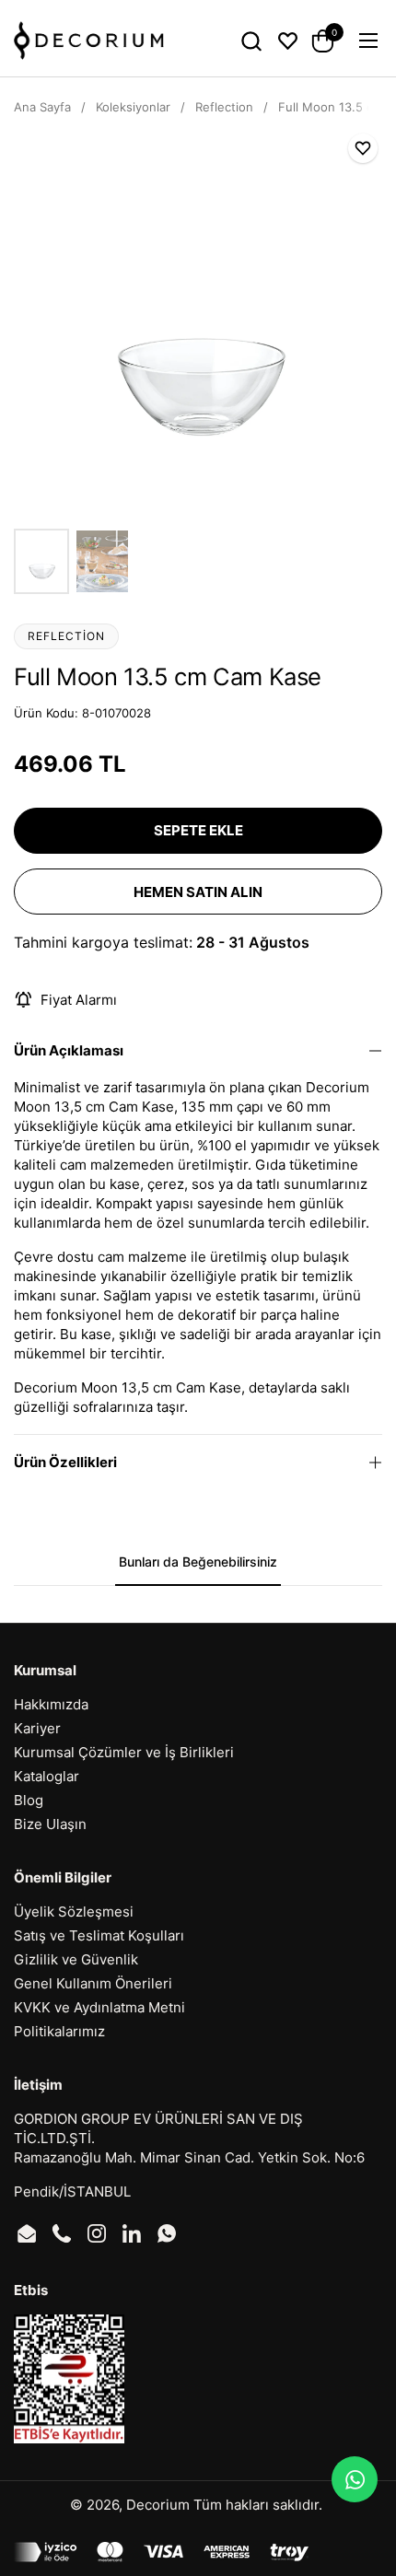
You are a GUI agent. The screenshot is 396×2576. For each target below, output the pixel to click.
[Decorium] (89, 41)
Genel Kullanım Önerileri (93, 1983)
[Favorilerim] (288, 41)
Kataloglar (47, 1776)
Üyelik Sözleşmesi (74, 1912)
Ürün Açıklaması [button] (69, 1050)
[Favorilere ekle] (363, 148)
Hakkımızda (51, 1704)
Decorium (158, 2505)
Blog (29, 1800)
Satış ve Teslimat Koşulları (99, 1935)
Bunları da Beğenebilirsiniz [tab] (198, 1562)
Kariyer (37, 1728)
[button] (251, 41)
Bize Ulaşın (50, 1824)
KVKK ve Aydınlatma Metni (99, 2007)
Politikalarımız (59, 2031)
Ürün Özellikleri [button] (65, 1462)
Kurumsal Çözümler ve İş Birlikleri (124, 1752)
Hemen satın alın (198, 892)
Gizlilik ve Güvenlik (76, 1959)
